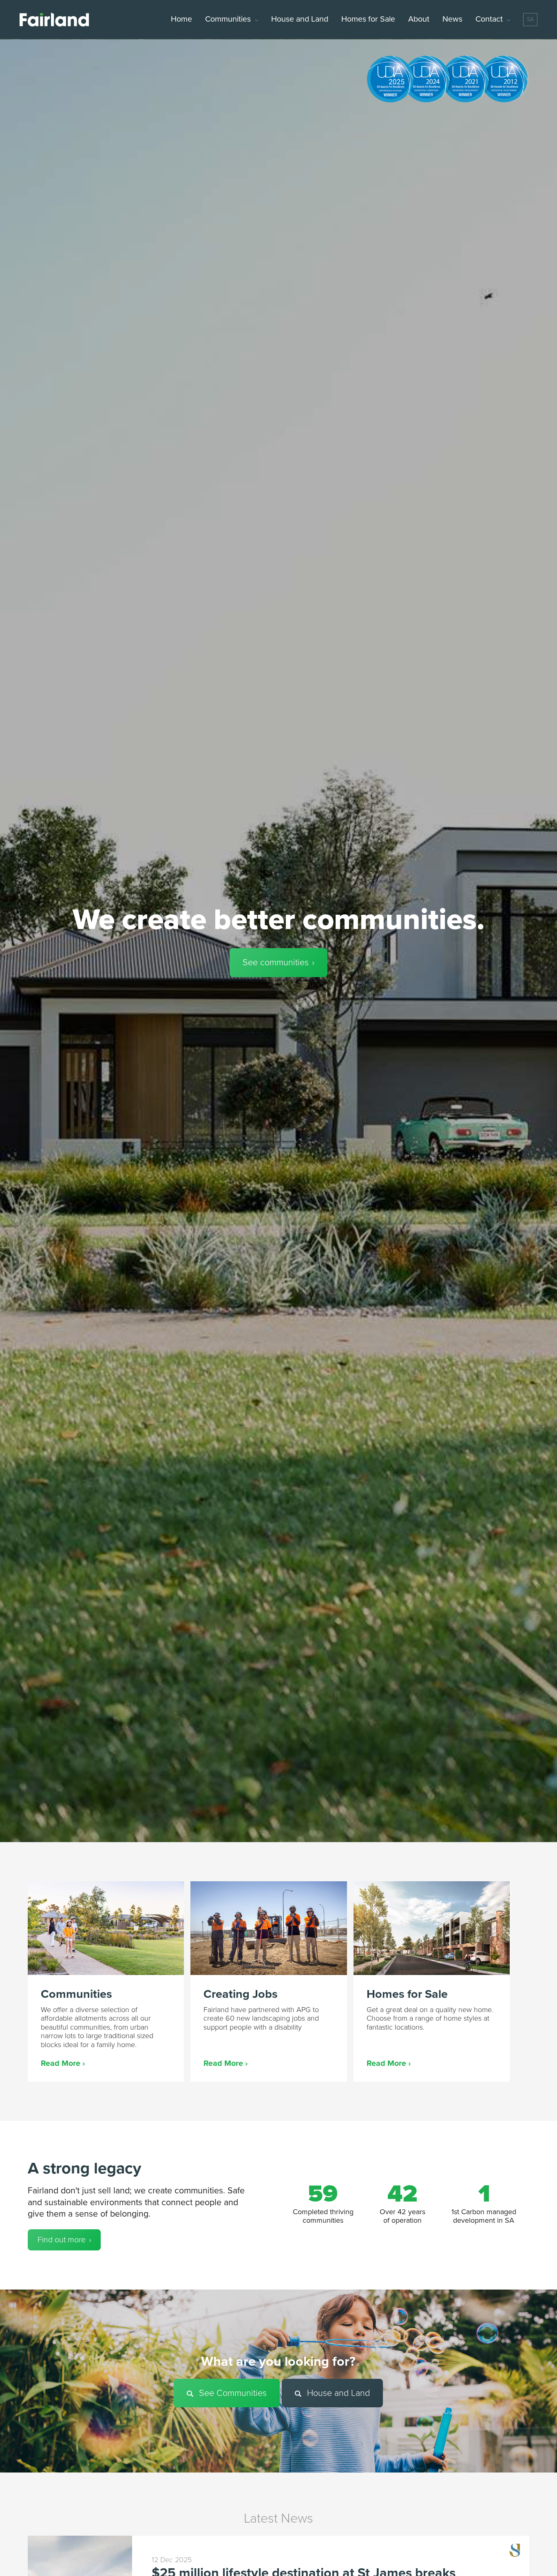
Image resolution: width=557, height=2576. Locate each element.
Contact (489, 19)
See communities (276, 962)
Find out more (62, 2240)
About (419, 19)
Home (181, 19)
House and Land (300, 19)
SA (530, 19)
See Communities (232, 2393)
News (452, 19)
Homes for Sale (368, 19)
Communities (228, 19)
